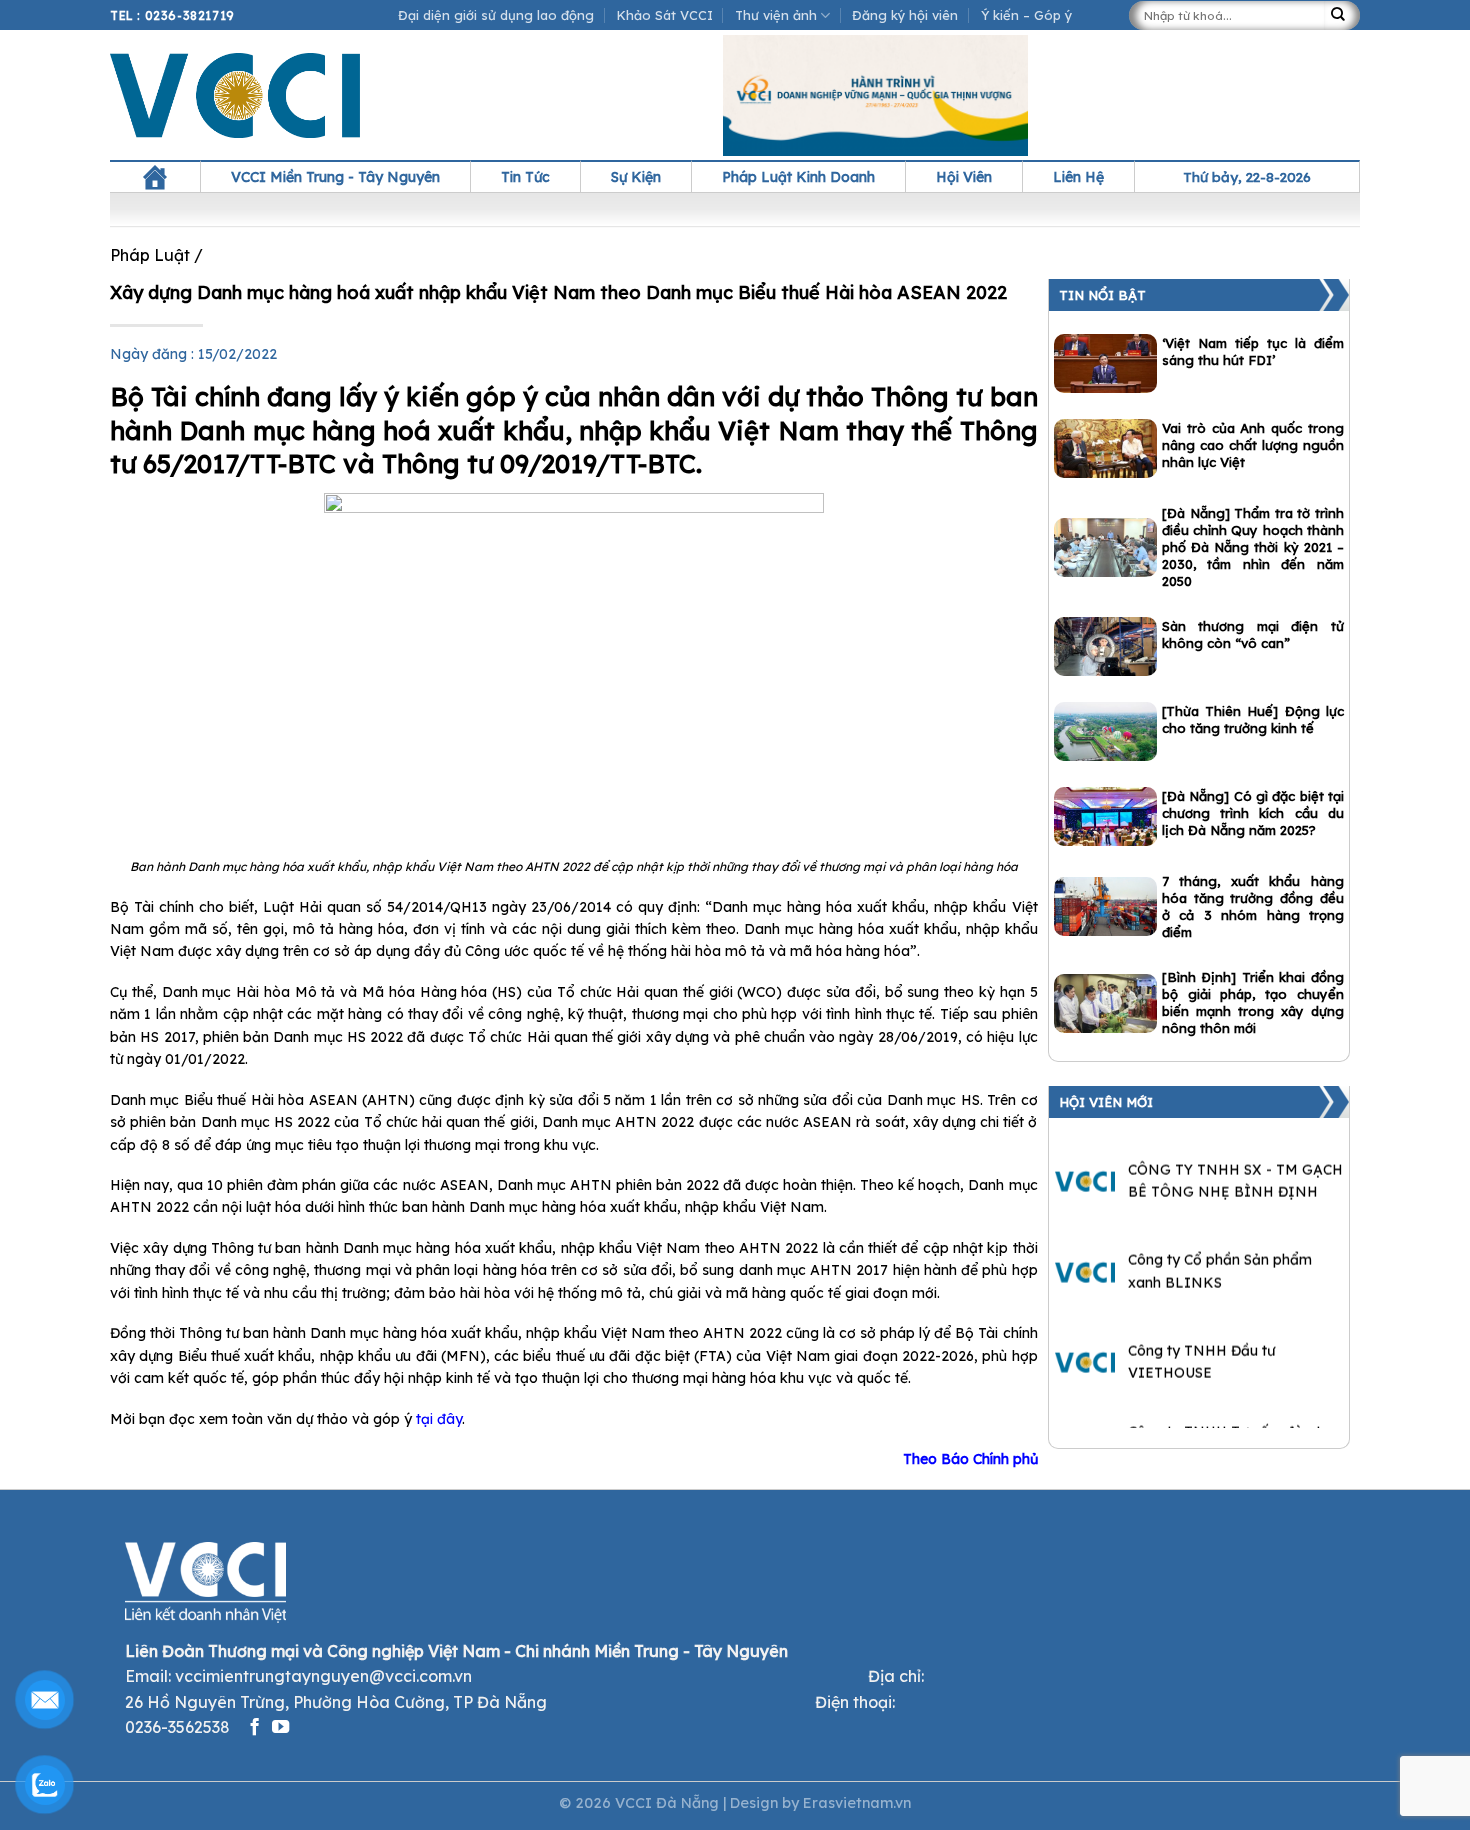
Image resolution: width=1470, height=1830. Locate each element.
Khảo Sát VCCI (665, 15)
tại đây (439, 1419)
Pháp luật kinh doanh (798, 177)
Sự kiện (636, 177)
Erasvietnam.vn (857, 1803)
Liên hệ (1078, 177)
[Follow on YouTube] (280, 1728)
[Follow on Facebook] (254, 1728)
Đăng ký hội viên (905, 15)
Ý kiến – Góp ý (1026, 15)
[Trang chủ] (155, 177)
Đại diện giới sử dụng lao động (496, 15)
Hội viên (964, 177)
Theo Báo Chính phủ (970, 1459)
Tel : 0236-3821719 (172, 15)
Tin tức (525, 177)
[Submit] (1342, 15)
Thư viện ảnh (776, 15)
